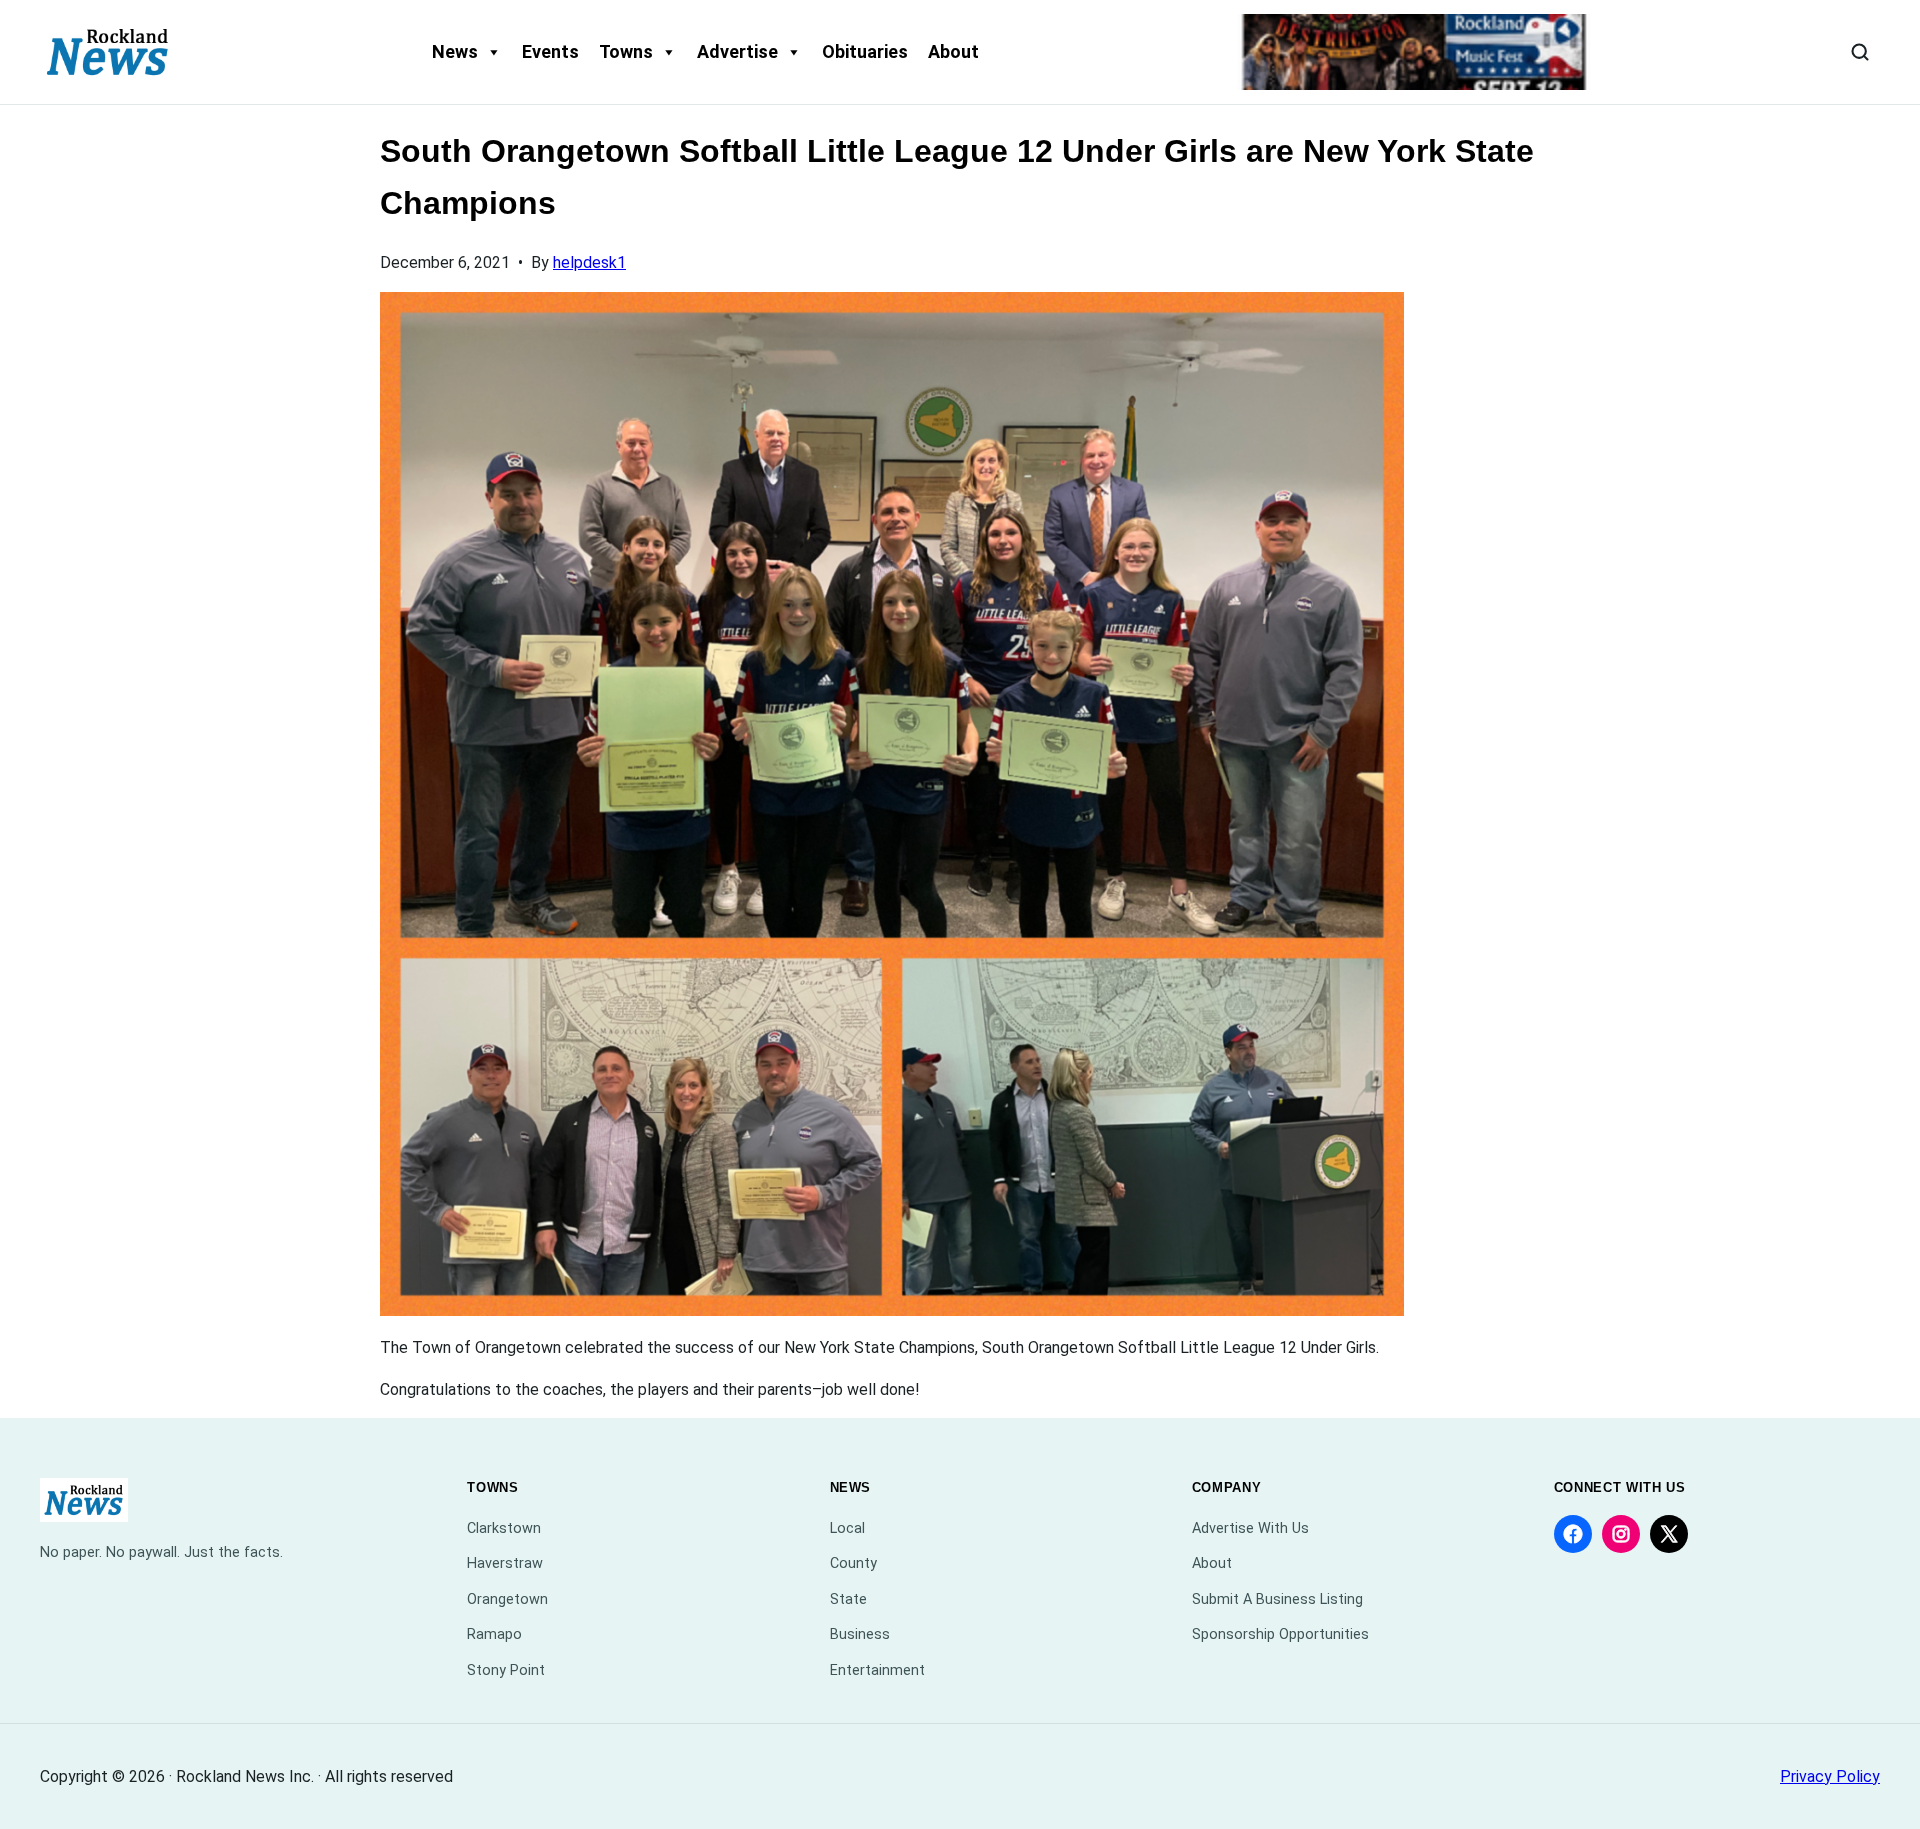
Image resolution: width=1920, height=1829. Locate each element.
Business (860, 1634)
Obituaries (865, 51)
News (455, 51)
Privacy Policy (1830, 1776)
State (848, 1599)
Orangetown (507, 1599)
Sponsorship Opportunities (1280, 1634)
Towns (626, 51)
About (953, 51)
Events (550, 51)
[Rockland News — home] (108, 52)
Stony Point (506, 1670)
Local (847, 1528)
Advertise (737, 51)
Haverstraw (505, 1563)
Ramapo (494, 1634)
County (853, 1563)
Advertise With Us (1250, 1528)
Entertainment (877, 1670)
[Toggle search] (1860, 52)
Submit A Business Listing (1277, 1599)
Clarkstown (504, 1528)
